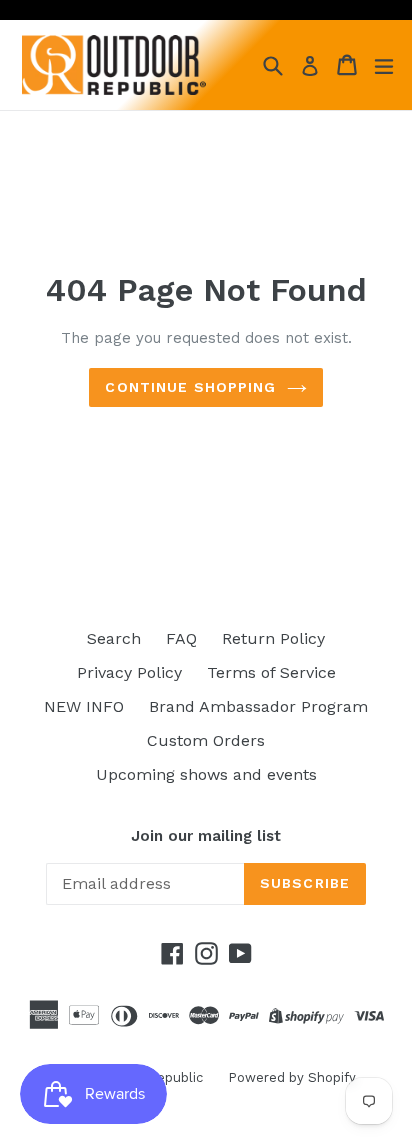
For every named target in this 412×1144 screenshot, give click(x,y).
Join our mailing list (206, 836)
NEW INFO (84, 706)
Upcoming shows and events (206, 774)
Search (114, 638)
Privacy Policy (129, 672)
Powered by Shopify (292, 1077)
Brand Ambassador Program (258, 706)
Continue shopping (190, 387)
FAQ (181, 638)
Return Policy (273, 638)
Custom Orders (206, 740)
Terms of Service (271, 672)
